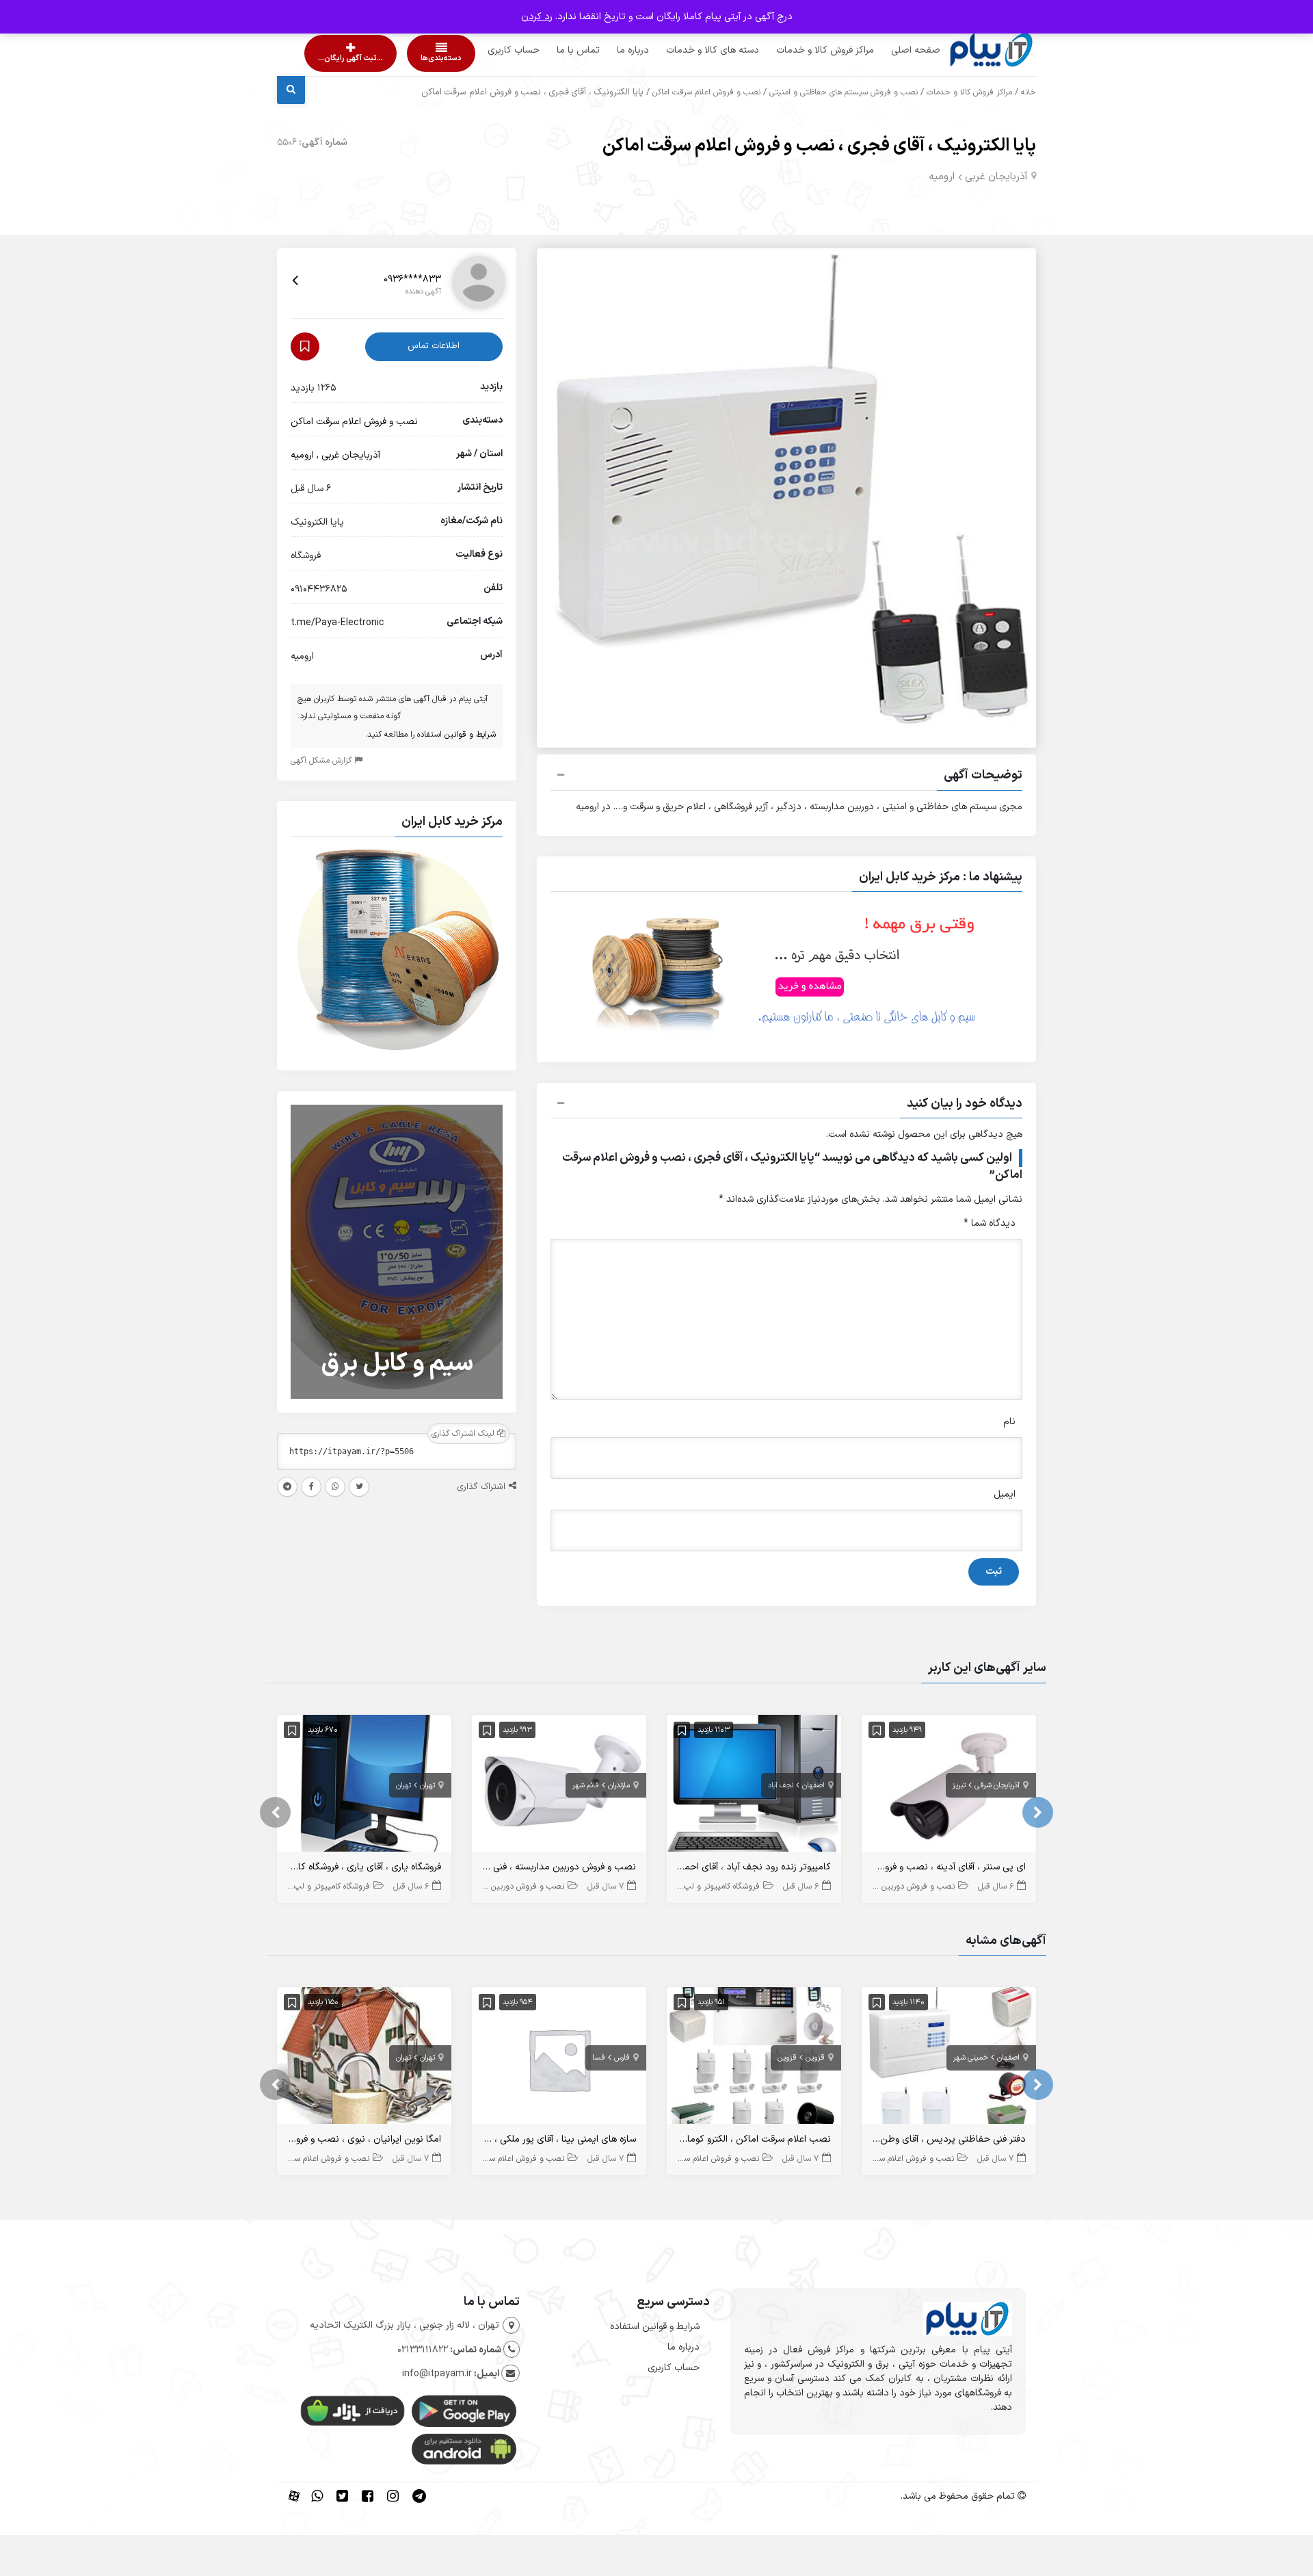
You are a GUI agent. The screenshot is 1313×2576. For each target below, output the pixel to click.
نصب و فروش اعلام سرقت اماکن (706, 92)
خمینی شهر (971, 2058)
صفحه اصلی (890, 50)
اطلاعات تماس (434, 346)
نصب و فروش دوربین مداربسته (901, 1887)
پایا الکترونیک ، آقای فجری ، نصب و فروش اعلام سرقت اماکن (819, 146)
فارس (622, 2058)
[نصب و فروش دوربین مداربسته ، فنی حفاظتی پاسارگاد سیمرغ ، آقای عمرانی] (559, 1786)
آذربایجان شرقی (997, 1786)
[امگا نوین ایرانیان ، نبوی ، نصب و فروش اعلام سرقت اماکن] (364, 2059)
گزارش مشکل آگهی (322, 761)
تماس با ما (552, 50)
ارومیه (942, 177)
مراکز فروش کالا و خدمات (799, 50)
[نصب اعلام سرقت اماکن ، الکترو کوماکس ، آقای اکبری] (754, 2059)
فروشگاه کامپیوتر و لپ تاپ (715, 1887)
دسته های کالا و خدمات (687, 50)
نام (1009, 1422)
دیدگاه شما (990, 1223)
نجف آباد (781, 1786)
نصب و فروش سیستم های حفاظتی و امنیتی (844, 92)
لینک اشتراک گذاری (464, 1434)
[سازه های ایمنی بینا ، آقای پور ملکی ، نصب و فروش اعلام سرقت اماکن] (559, 2059)
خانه (1029, 92)
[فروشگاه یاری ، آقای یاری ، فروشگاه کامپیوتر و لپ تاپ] (364, 1786)
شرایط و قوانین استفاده (655, 2327)
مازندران (619, 1786)
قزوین (815, 2058)
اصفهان (813, 1786)
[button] (786, 777)
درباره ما (607, 50)
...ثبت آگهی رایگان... (339, 58)
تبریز (959, 1786)
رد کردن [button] (537, 17)
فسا (599, 2058)
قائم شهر (586, 1786)
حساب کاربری (488, 50)
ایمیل (1005, 1494)
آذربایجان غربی (996, 177)
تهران (427, 1786)
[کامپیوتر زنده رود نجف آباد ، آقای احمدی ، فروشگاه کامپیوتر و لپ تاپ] (754, 1786)
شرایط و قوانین (470, 735)
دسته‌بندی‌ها (402, 58)
